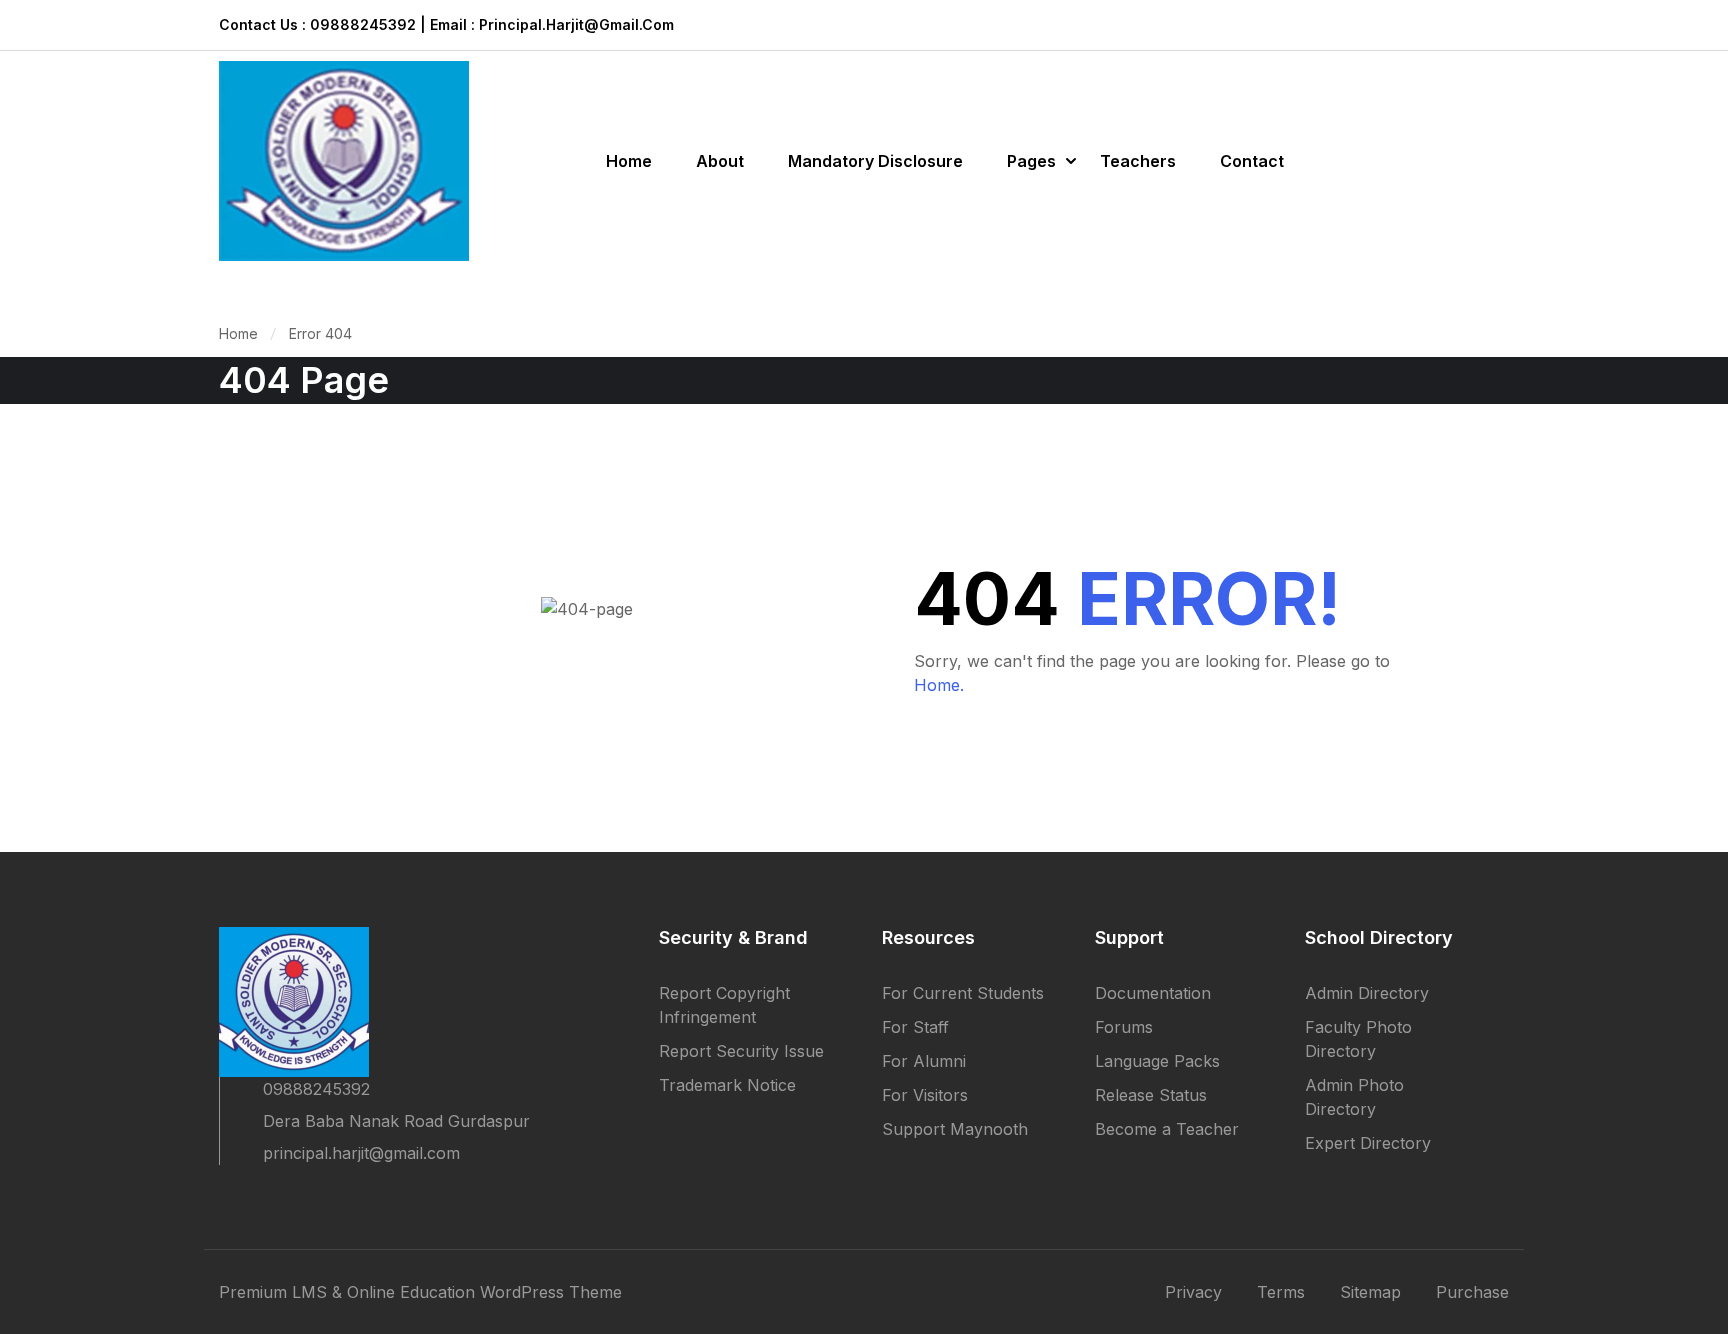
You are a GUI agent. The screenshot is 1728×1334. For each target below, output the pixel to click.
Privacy (1193, 1292)
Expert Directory (1368, 1143)
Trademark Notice (727, 1085)
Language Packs (1157, 1061)
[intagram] (335, 1197)
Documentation (1153, 993)
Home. (939, 685)
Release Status (1151, 1095)
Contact (1252, 161)
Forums (1124, 1027)
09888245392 (316, 1089)
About (720, 161)
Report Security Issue (741, 1051)
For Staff (915, 1027)
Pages (1031, 161)
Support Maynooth (955, 1129)
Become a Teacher (1167, 1129)
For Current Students (963, 993)
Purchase (1472, 1292)
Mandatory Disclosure (875, 161)
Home (629, 161)
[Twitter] (263, 1197)
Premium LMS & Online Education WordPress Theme (420, 1292)
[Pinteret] (299, 1197)
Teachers (1138, 161)
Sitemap (1370, 1292)
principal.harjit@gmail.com (361, 1153)
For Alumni (924, 1061)
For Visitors (925, 1095)
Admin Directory (1367, 993)
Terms (1281, 1292)
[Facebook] (227, 1197)
